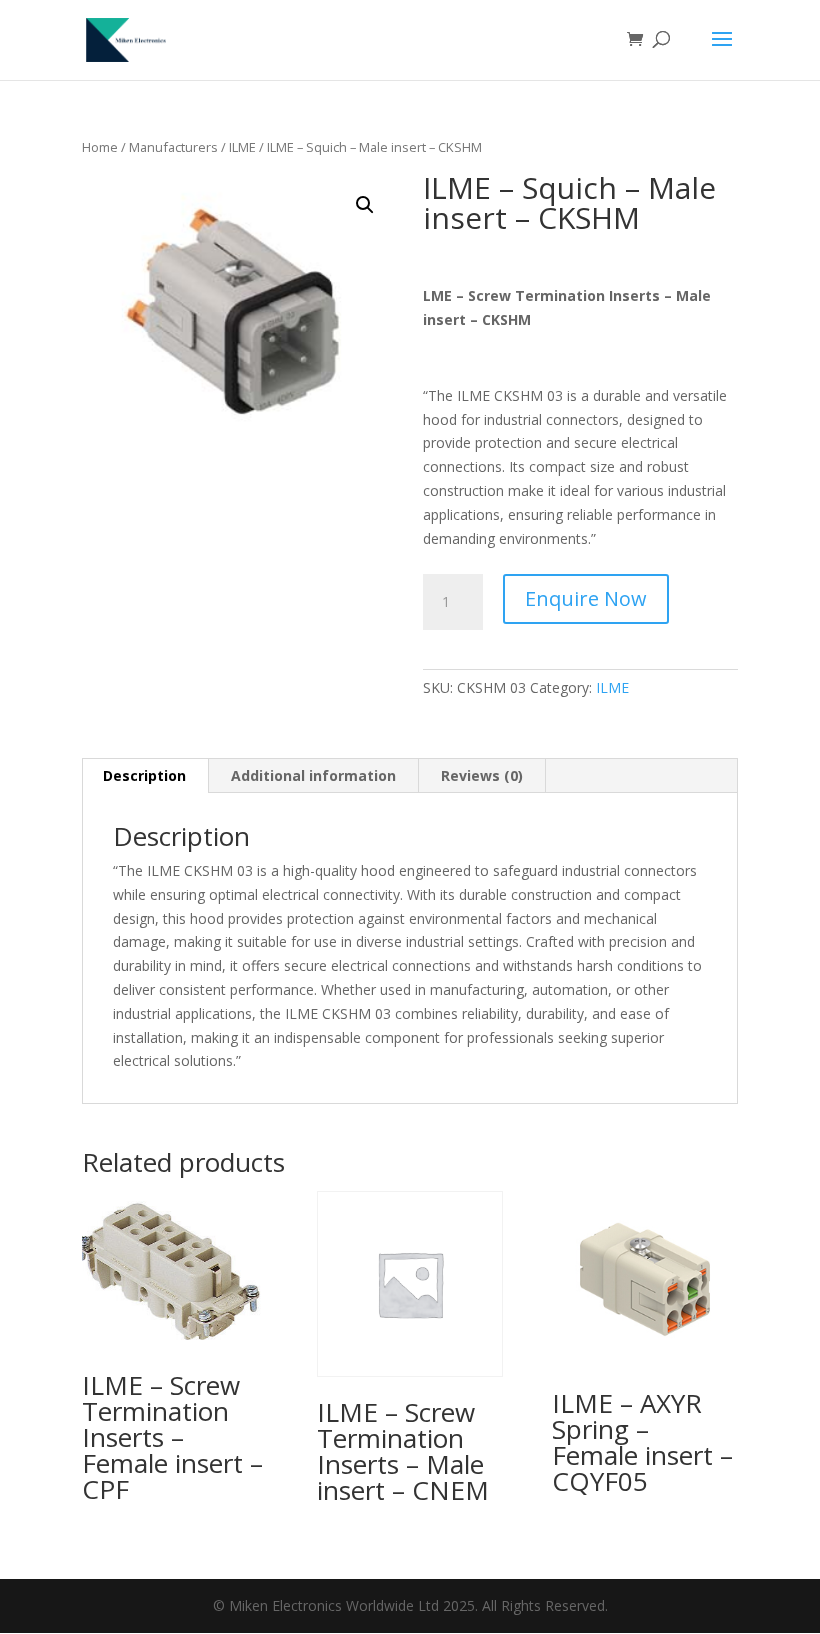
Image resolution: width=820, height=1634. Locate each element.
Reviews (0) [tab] (482, 775)
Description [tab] (144, 775)
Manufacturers (173, 147)
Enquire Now (586, 598)
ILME (242, 147)
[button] (365, 205)
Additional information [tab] (313, 775)
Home (100, 147)
